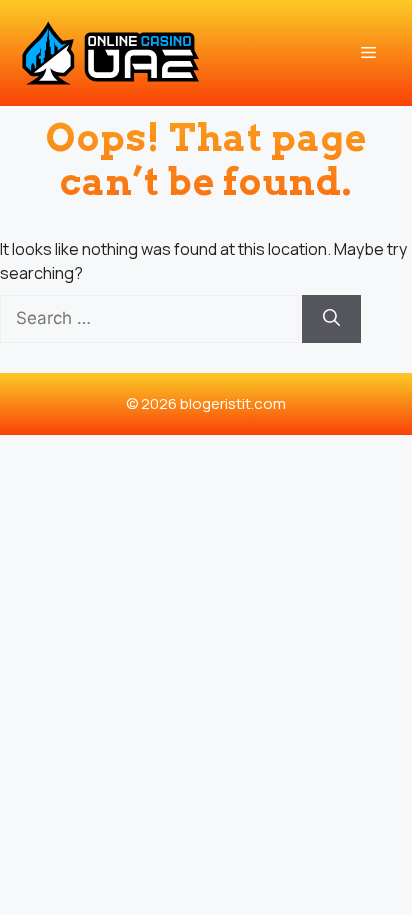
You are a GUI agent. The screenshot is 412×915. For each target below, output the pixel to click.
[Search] (331, 319)
